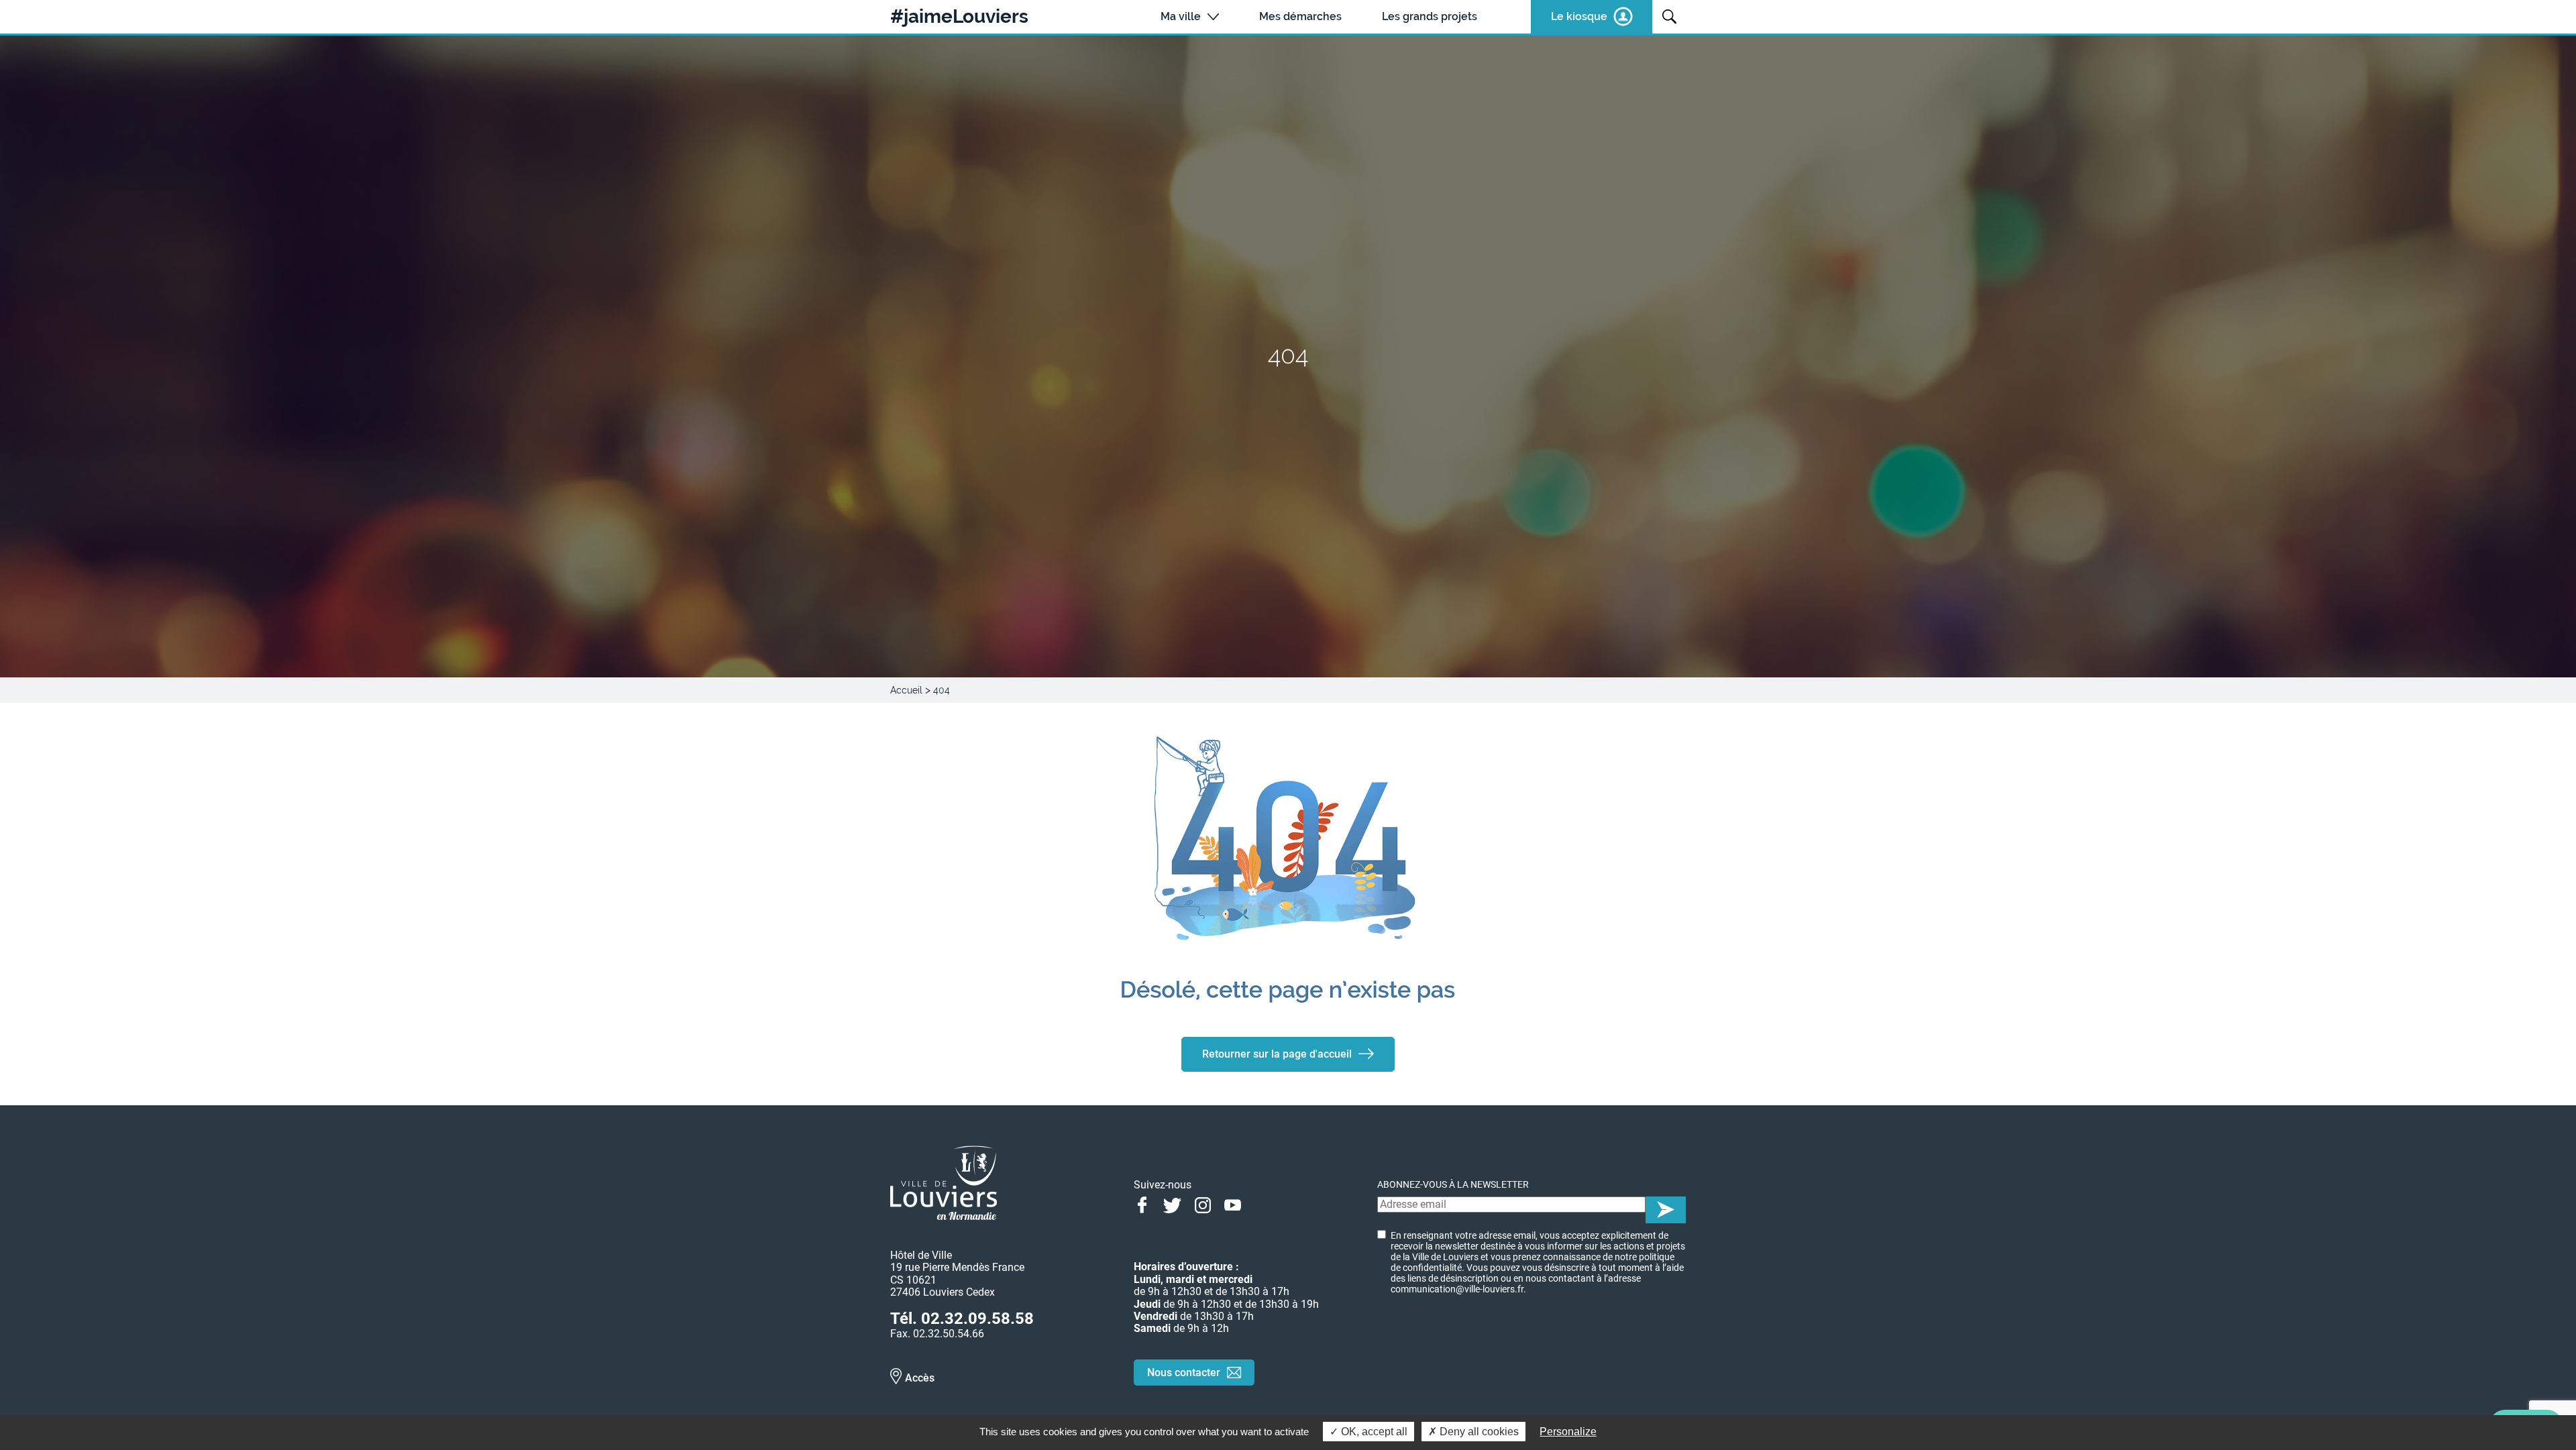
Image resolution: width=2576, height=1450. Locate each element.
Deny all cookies (1478, 1432)
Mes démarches (1300, 16)
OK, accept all (1373, 1432)
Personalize (1568, 1432)
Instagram (1202, 1204)
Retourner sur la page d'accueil (1277, 1054)
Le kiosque (1579, 16)
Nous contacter (1184, 1373)
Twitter (1172, 1204)
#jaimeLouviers (959, 17)
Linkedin (1263, 1204)
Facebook (1142, 1204)
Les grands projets (1430, 16)
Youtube (1233, 1204)
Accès (920, 1378)
